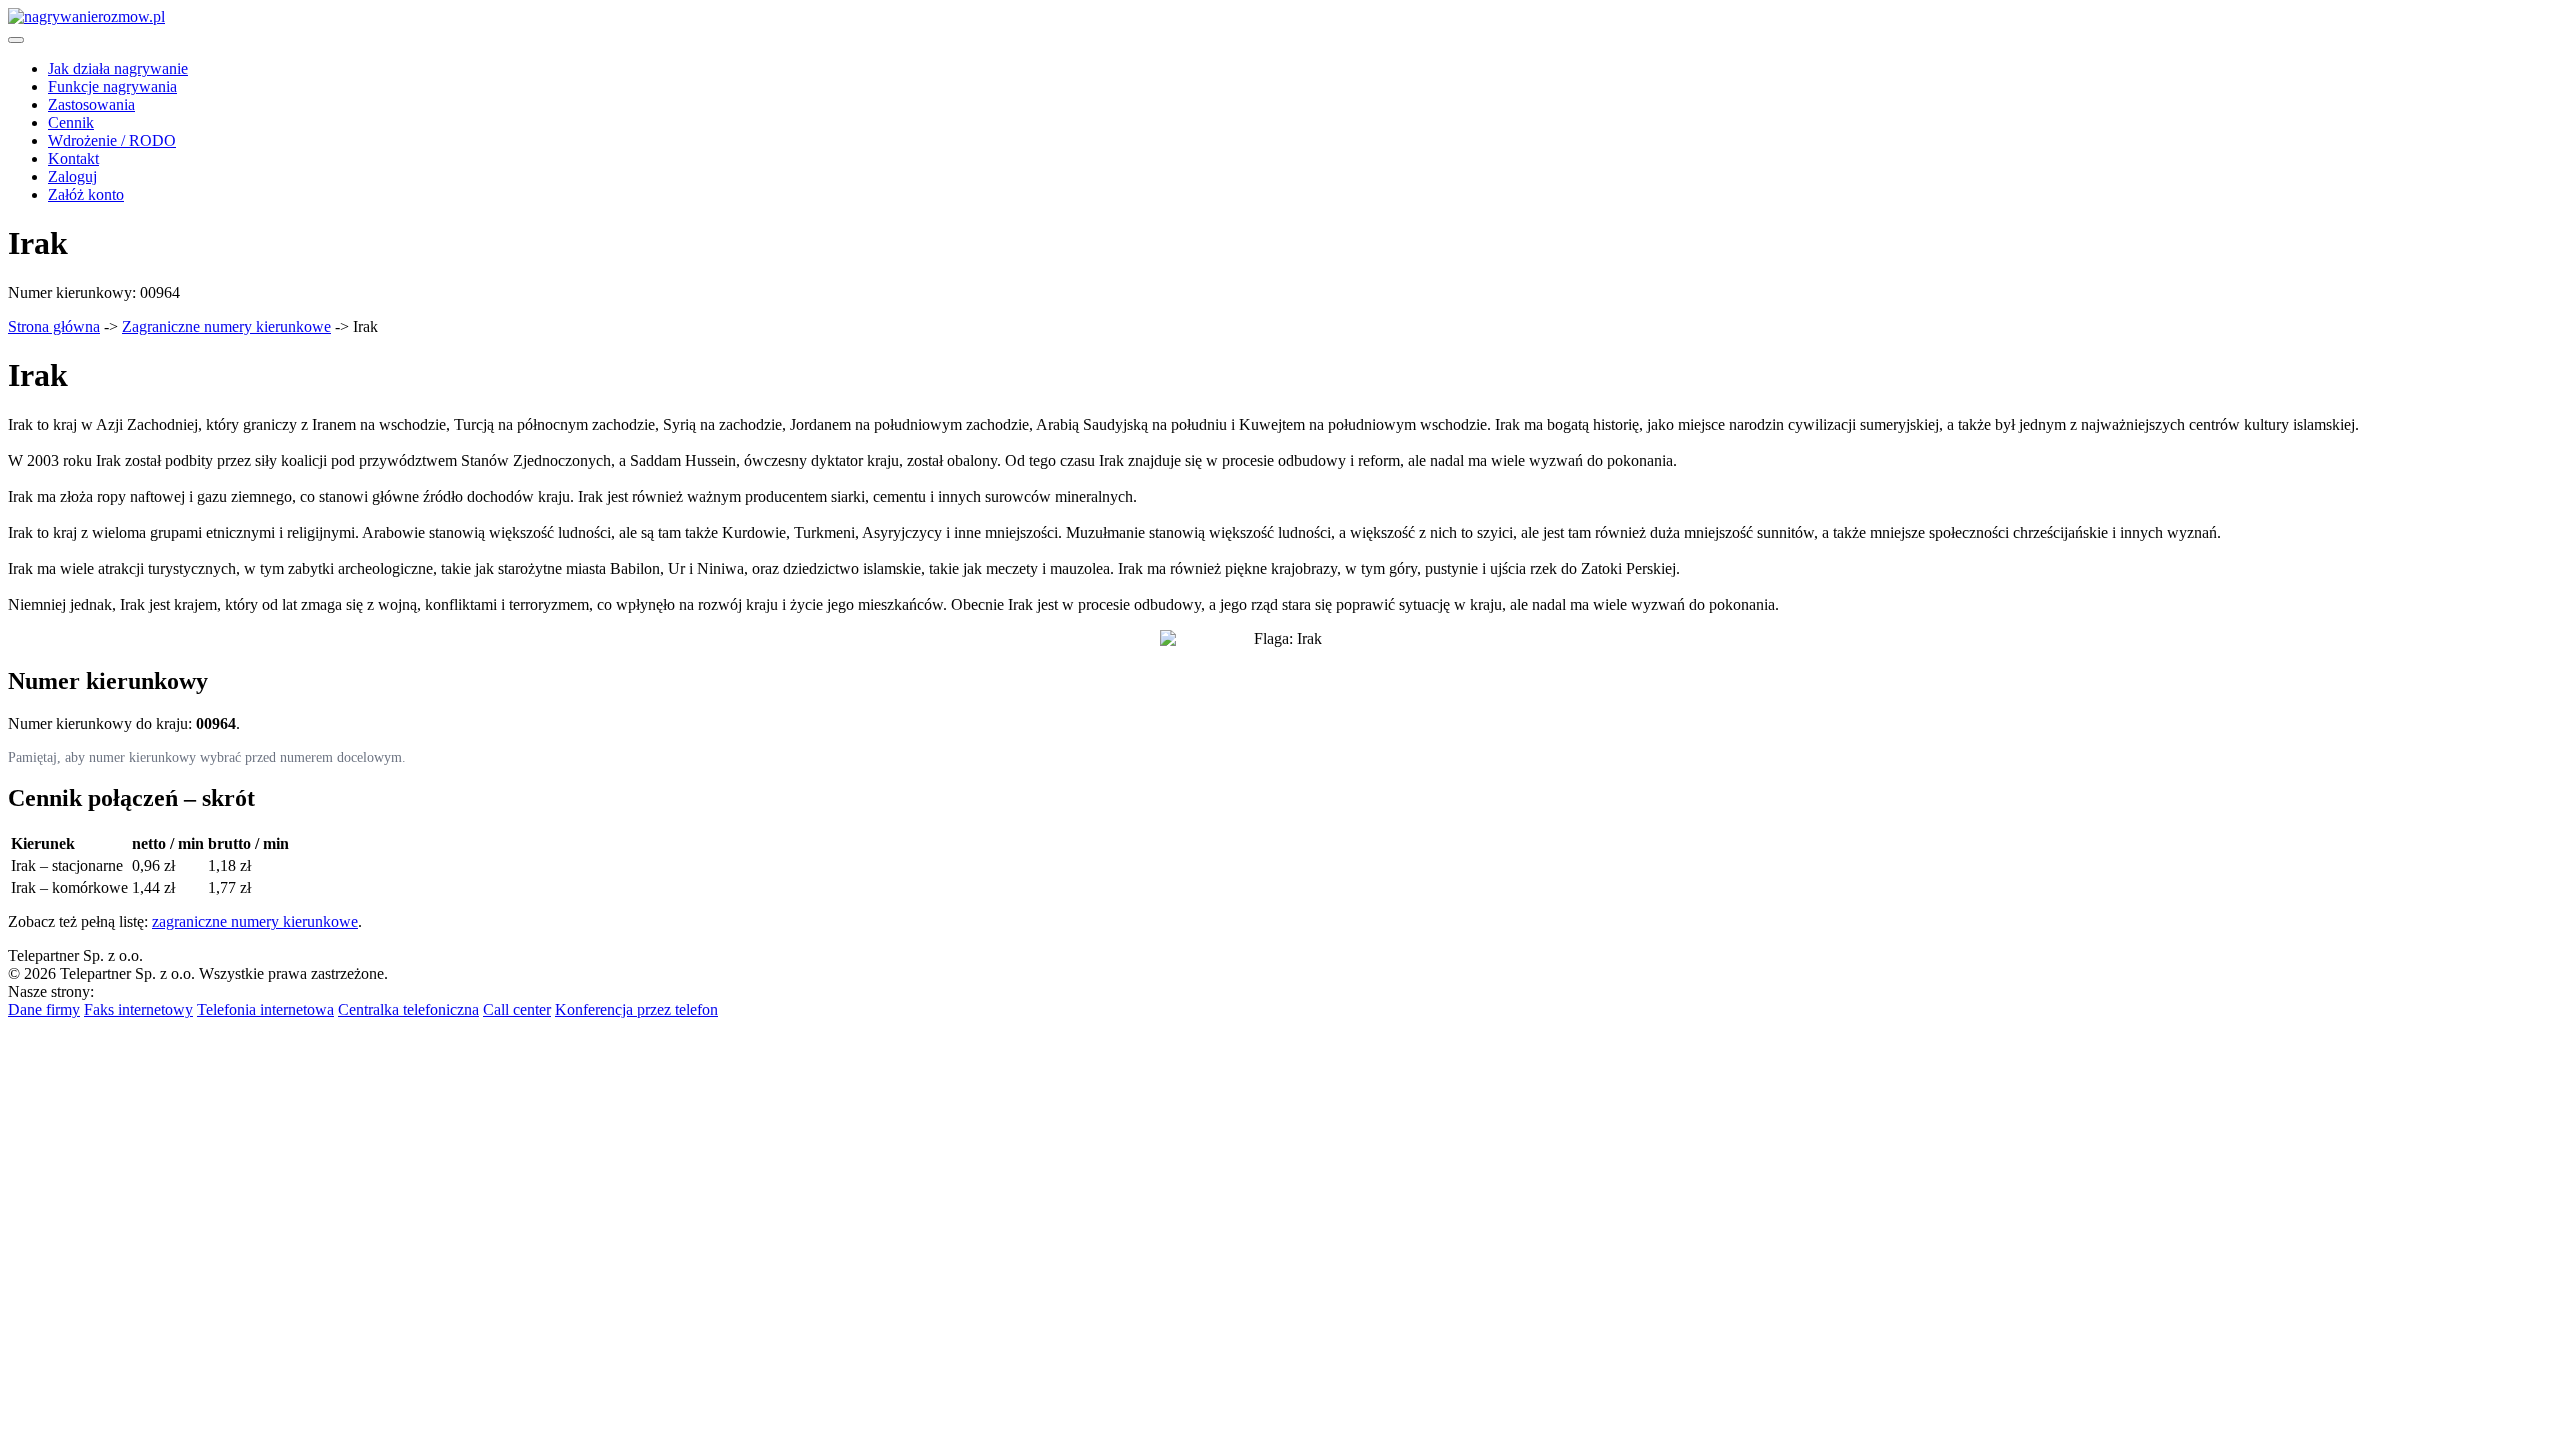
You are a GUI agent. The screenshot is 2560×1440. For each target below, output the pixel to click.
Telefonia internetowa (265, 1009)
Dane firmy (44, 1009)
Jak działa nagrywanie (118, 68)
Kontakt (73, 158)
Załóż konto (86, 194)
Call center (517, 1009)
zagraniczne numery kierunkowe (255, 921)
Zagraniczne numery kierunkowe (226, 326)
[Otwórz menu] (16, 40)
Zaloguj (72, 176)
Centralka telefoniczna (408, 1009)
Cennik (71, 122)
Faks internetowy (138, 1009)
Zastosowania (91, 104)
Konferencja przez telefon (636, 1009)
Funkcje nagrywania (112, 86)
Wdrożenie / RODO (112, 140)
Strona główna (54, 326)
